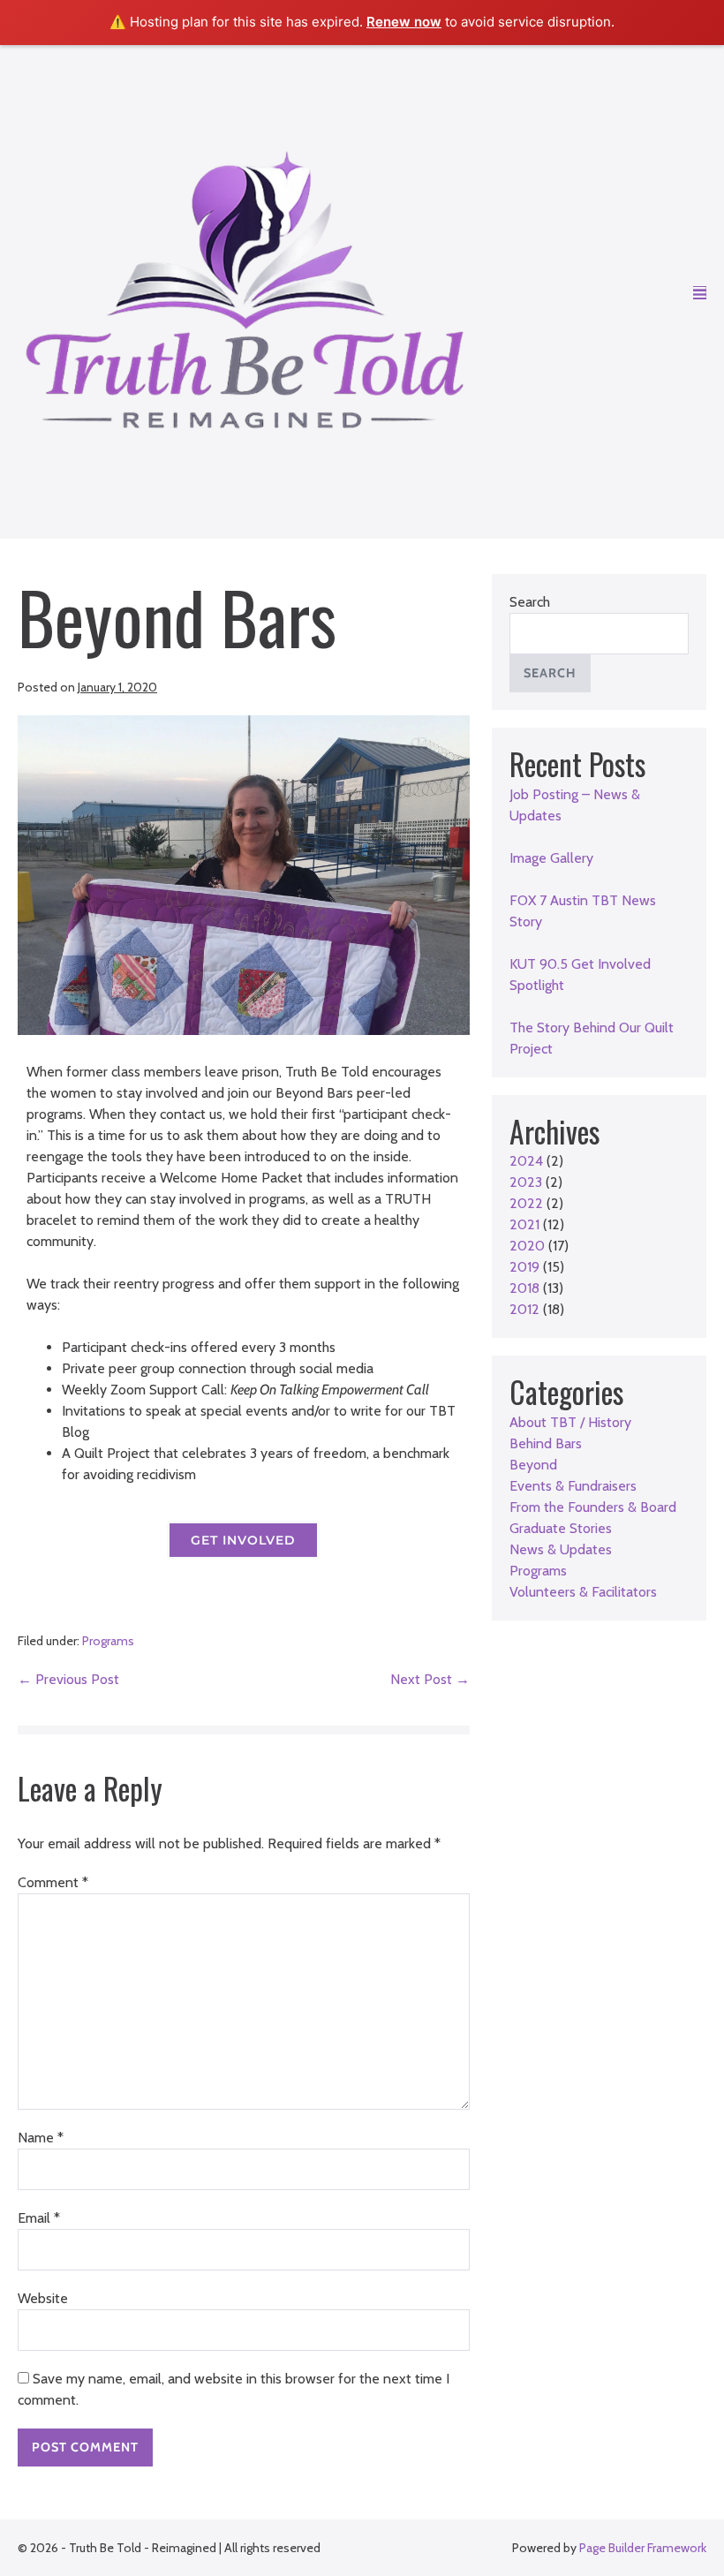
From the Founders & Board (593, 1507)
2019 (524, 1267)
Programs (108, 1641)
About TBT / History (570, 1422)
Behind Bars (546, 1443)
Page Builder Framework (643, 2548)
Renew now (404, 22)
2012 (524, 1309)
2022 (526, 1203)
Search (530, 602)
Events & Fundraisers (573, 1486)
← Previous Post (68, 1679)
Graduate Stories (561, 1528)
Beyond (533, 1465)
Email (39, 2218)
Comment (53, 1882)
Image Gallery (551, 858)
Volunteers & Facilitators (583, 1592)
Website (43, 2298)
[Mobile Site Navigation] (700, 292)
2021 (524, 1224)
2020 (527, 1246)
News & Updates (561, 1549)
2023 (526, 1182)
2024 (526, 1161)
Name (41, 2138)
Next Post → (430, 1679)
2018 (524, 1288)
